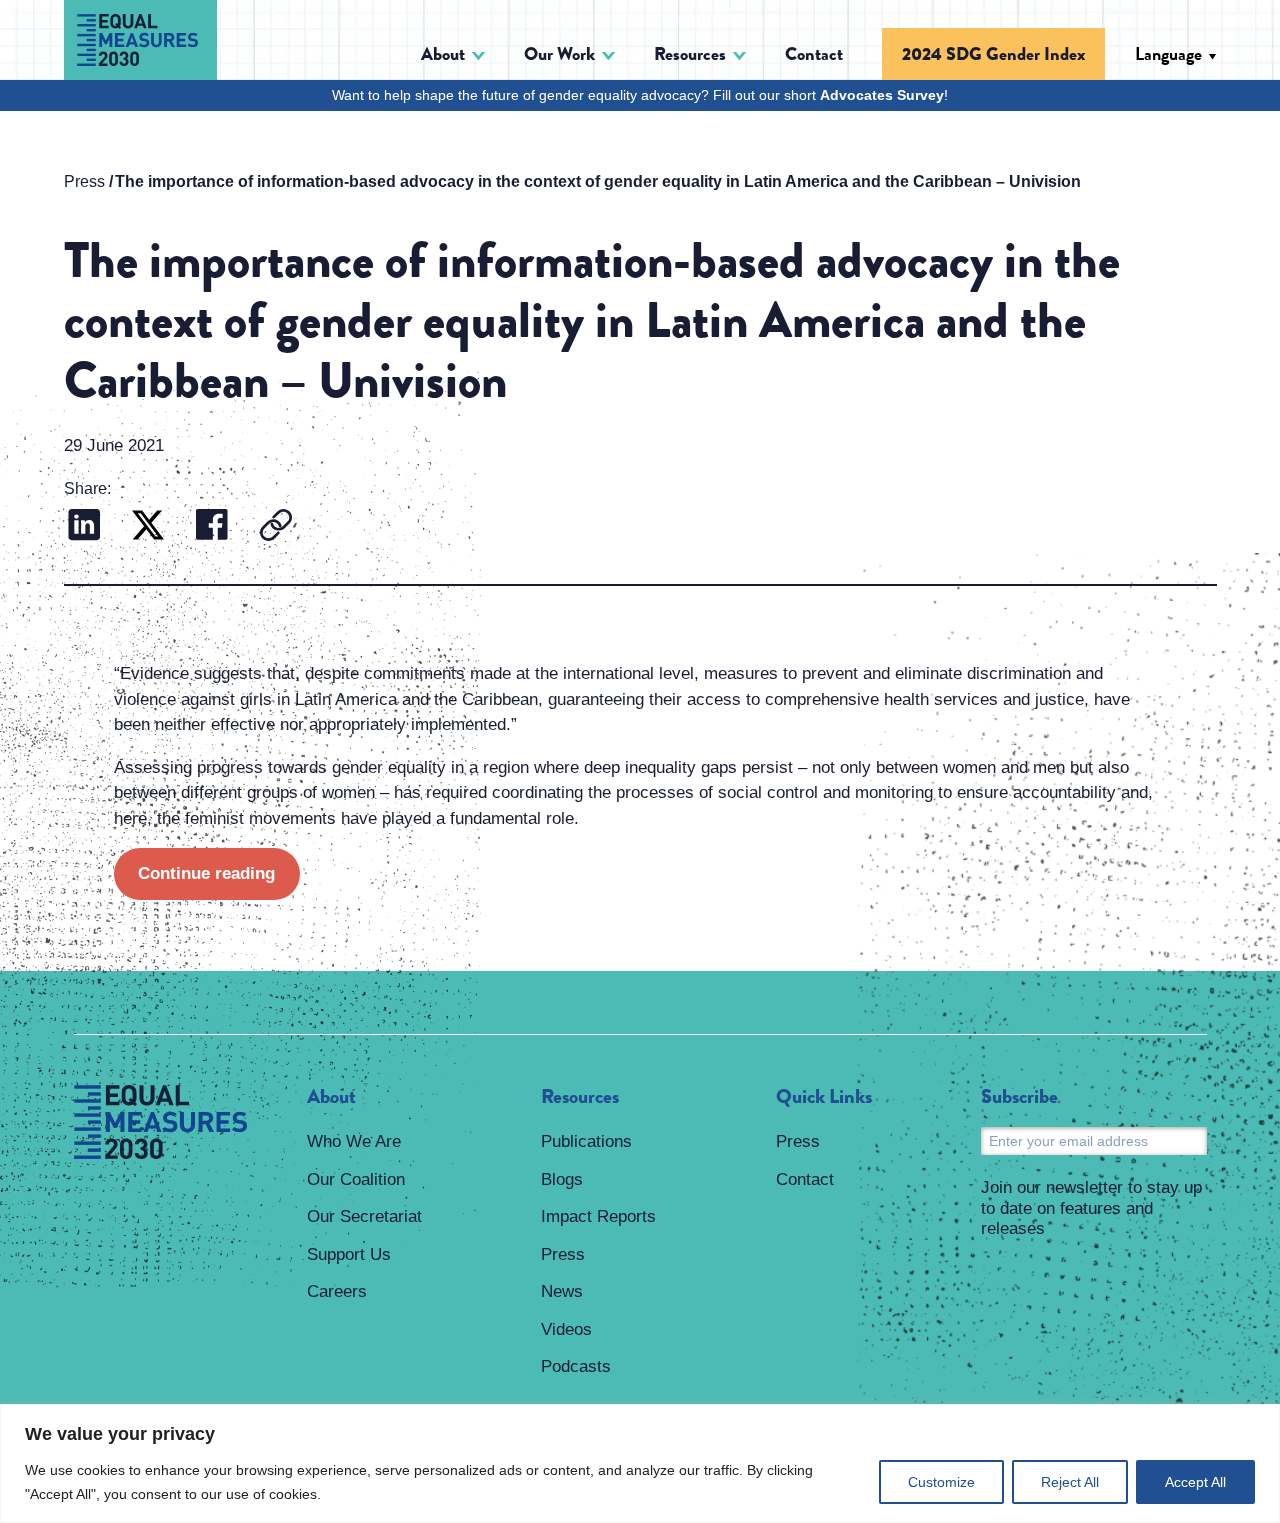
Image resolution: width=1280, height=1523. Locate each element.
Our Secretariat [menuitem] (364, 1216)
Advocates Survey (882, 95)
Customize (941, 1482)
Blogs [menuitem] (562, 1179)
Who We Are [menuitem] (354, 1141)
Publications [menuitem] (586, 1141)
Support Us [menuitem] (349, 1254)
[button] (453, 54)
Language (1168, 54)
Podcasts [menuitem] (576, 1366)
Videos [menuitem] (566, 1329)
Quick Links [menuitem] (824, 1097)
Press (84, 181)
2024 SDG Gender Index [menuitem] (993, 54)
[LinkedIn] (84, 527)
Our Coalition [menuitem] (356, 1179)
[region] (640, 1463)
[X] (148, 527)
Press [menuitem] (563, 1254)
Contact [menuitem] (814, 54)
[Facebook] (212, 527)
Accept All (1195, 1482)
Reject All (1070, 1482)
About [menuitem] (331, 1097)
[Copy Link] (276, 527)
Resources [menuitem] (580, 1097)
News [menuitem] (562, 1291)
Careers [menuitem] (337, 1291)
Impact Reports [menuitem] (598, 1216)
